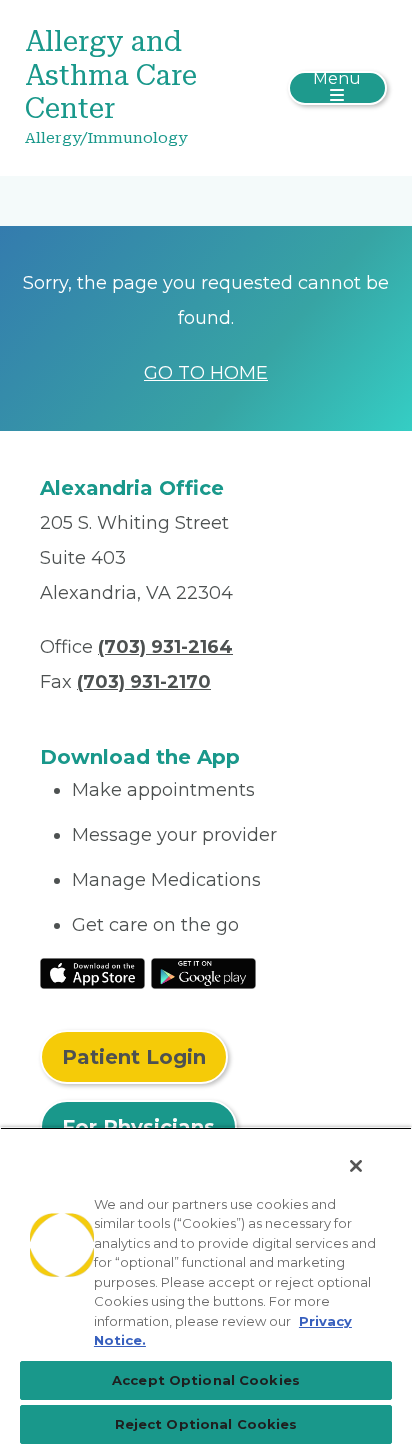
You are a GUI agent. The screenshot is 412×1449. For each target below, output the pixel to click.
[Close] (356, 1166)
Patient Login (134, 1057)
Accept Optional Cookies (206, 1380)
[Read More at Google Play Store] (203, 972)
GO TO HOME (206, 373)
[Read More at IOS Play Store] (92, 972)
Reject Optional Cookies (206, 1424)
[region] (206, 1288)
